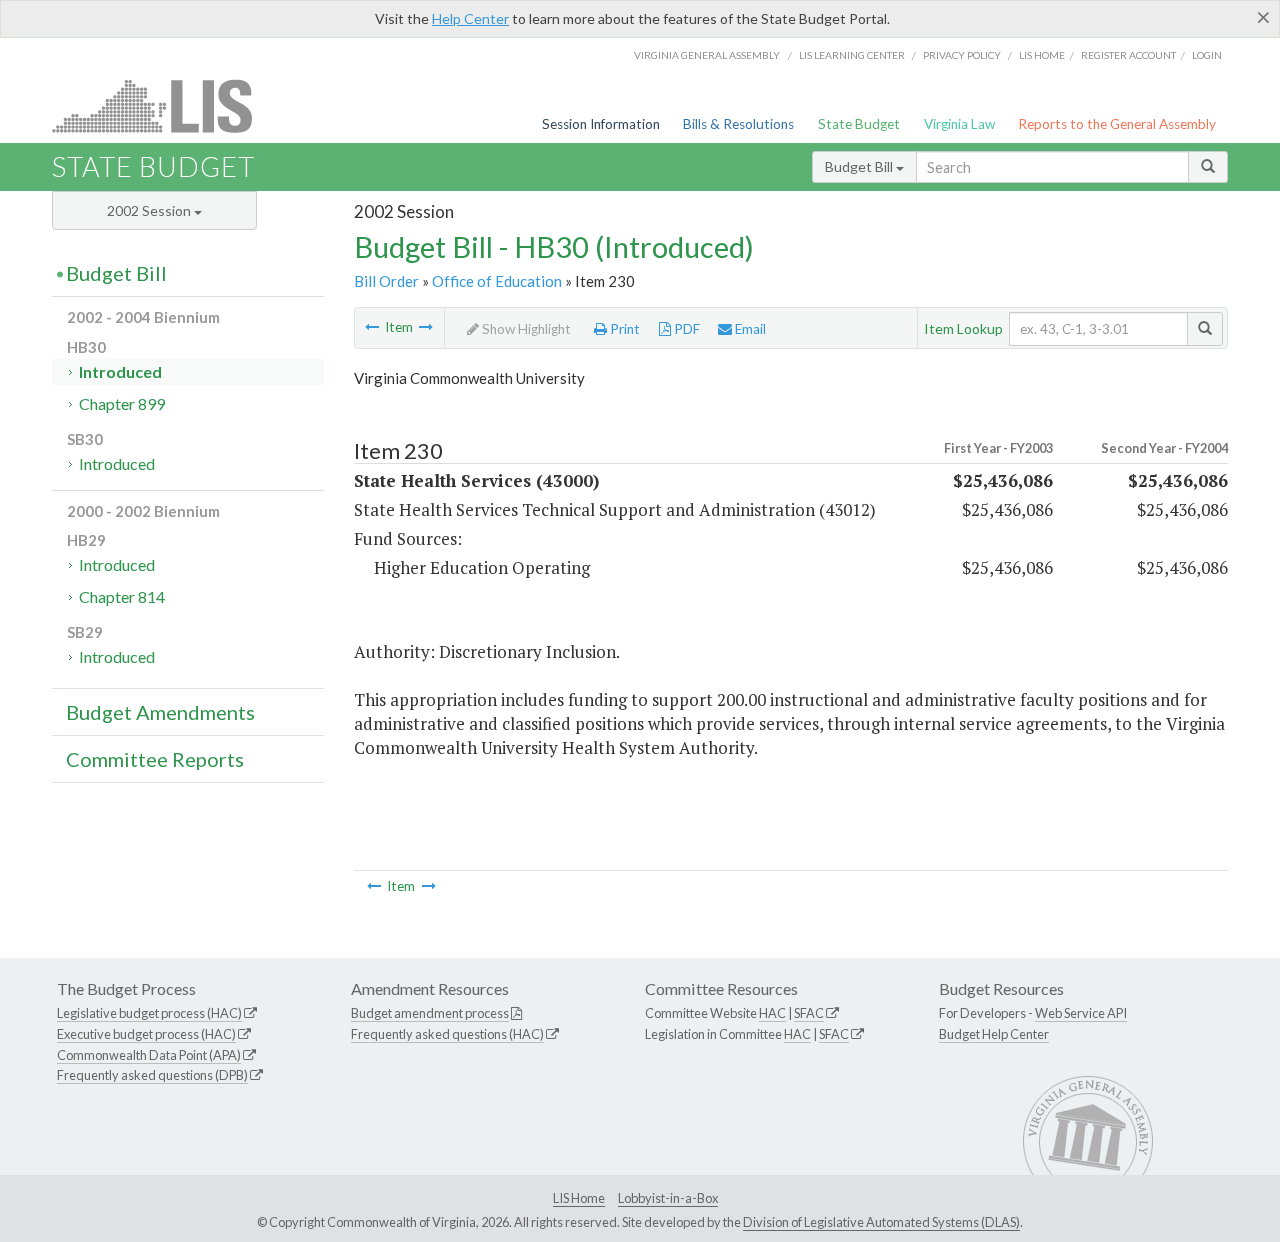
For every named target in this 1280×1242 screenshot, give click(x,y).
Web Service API (1081, 1013)
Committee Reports (155, 759)
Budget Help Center (994, 1034)
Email (749, 329)
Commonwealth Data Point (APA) (149, 1055)
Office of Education (497, 281)
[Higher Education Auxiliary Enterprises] (426, 327)
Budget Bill (860, 166)
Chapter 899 (122, 403)
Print (623, 329)
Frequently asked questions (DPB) (152, 1075)
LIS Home (579, 1198)
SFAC (809, 1013)
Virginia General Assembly (707, 55)
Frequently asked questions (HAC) (447, 1034)
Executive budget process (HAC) (146, 1034)
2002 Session (150, 210)
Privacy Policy (962, 55)
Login (1207, 55)
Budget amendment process (430, 1013)
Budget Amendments (160, 712)
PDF (685, 329)
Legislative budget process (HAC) (149, 1013)
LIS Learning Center (852, 55)
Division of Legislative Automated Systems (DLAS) (881, 1222)
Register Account (1128, 55)
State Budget (859, 124)
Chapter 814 (122, 596)
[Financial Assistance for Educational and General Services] (372, 327)
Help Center (470, 18)
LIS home (1042, 55)
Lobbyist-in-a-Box (668, 1198)
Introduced (120, 371)
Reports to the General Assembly (1117, 124)
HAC (772, 1013)
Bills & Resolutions (738, 124)
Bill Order (386, 281)
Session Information (601, 124)
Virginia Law (959, 124)
